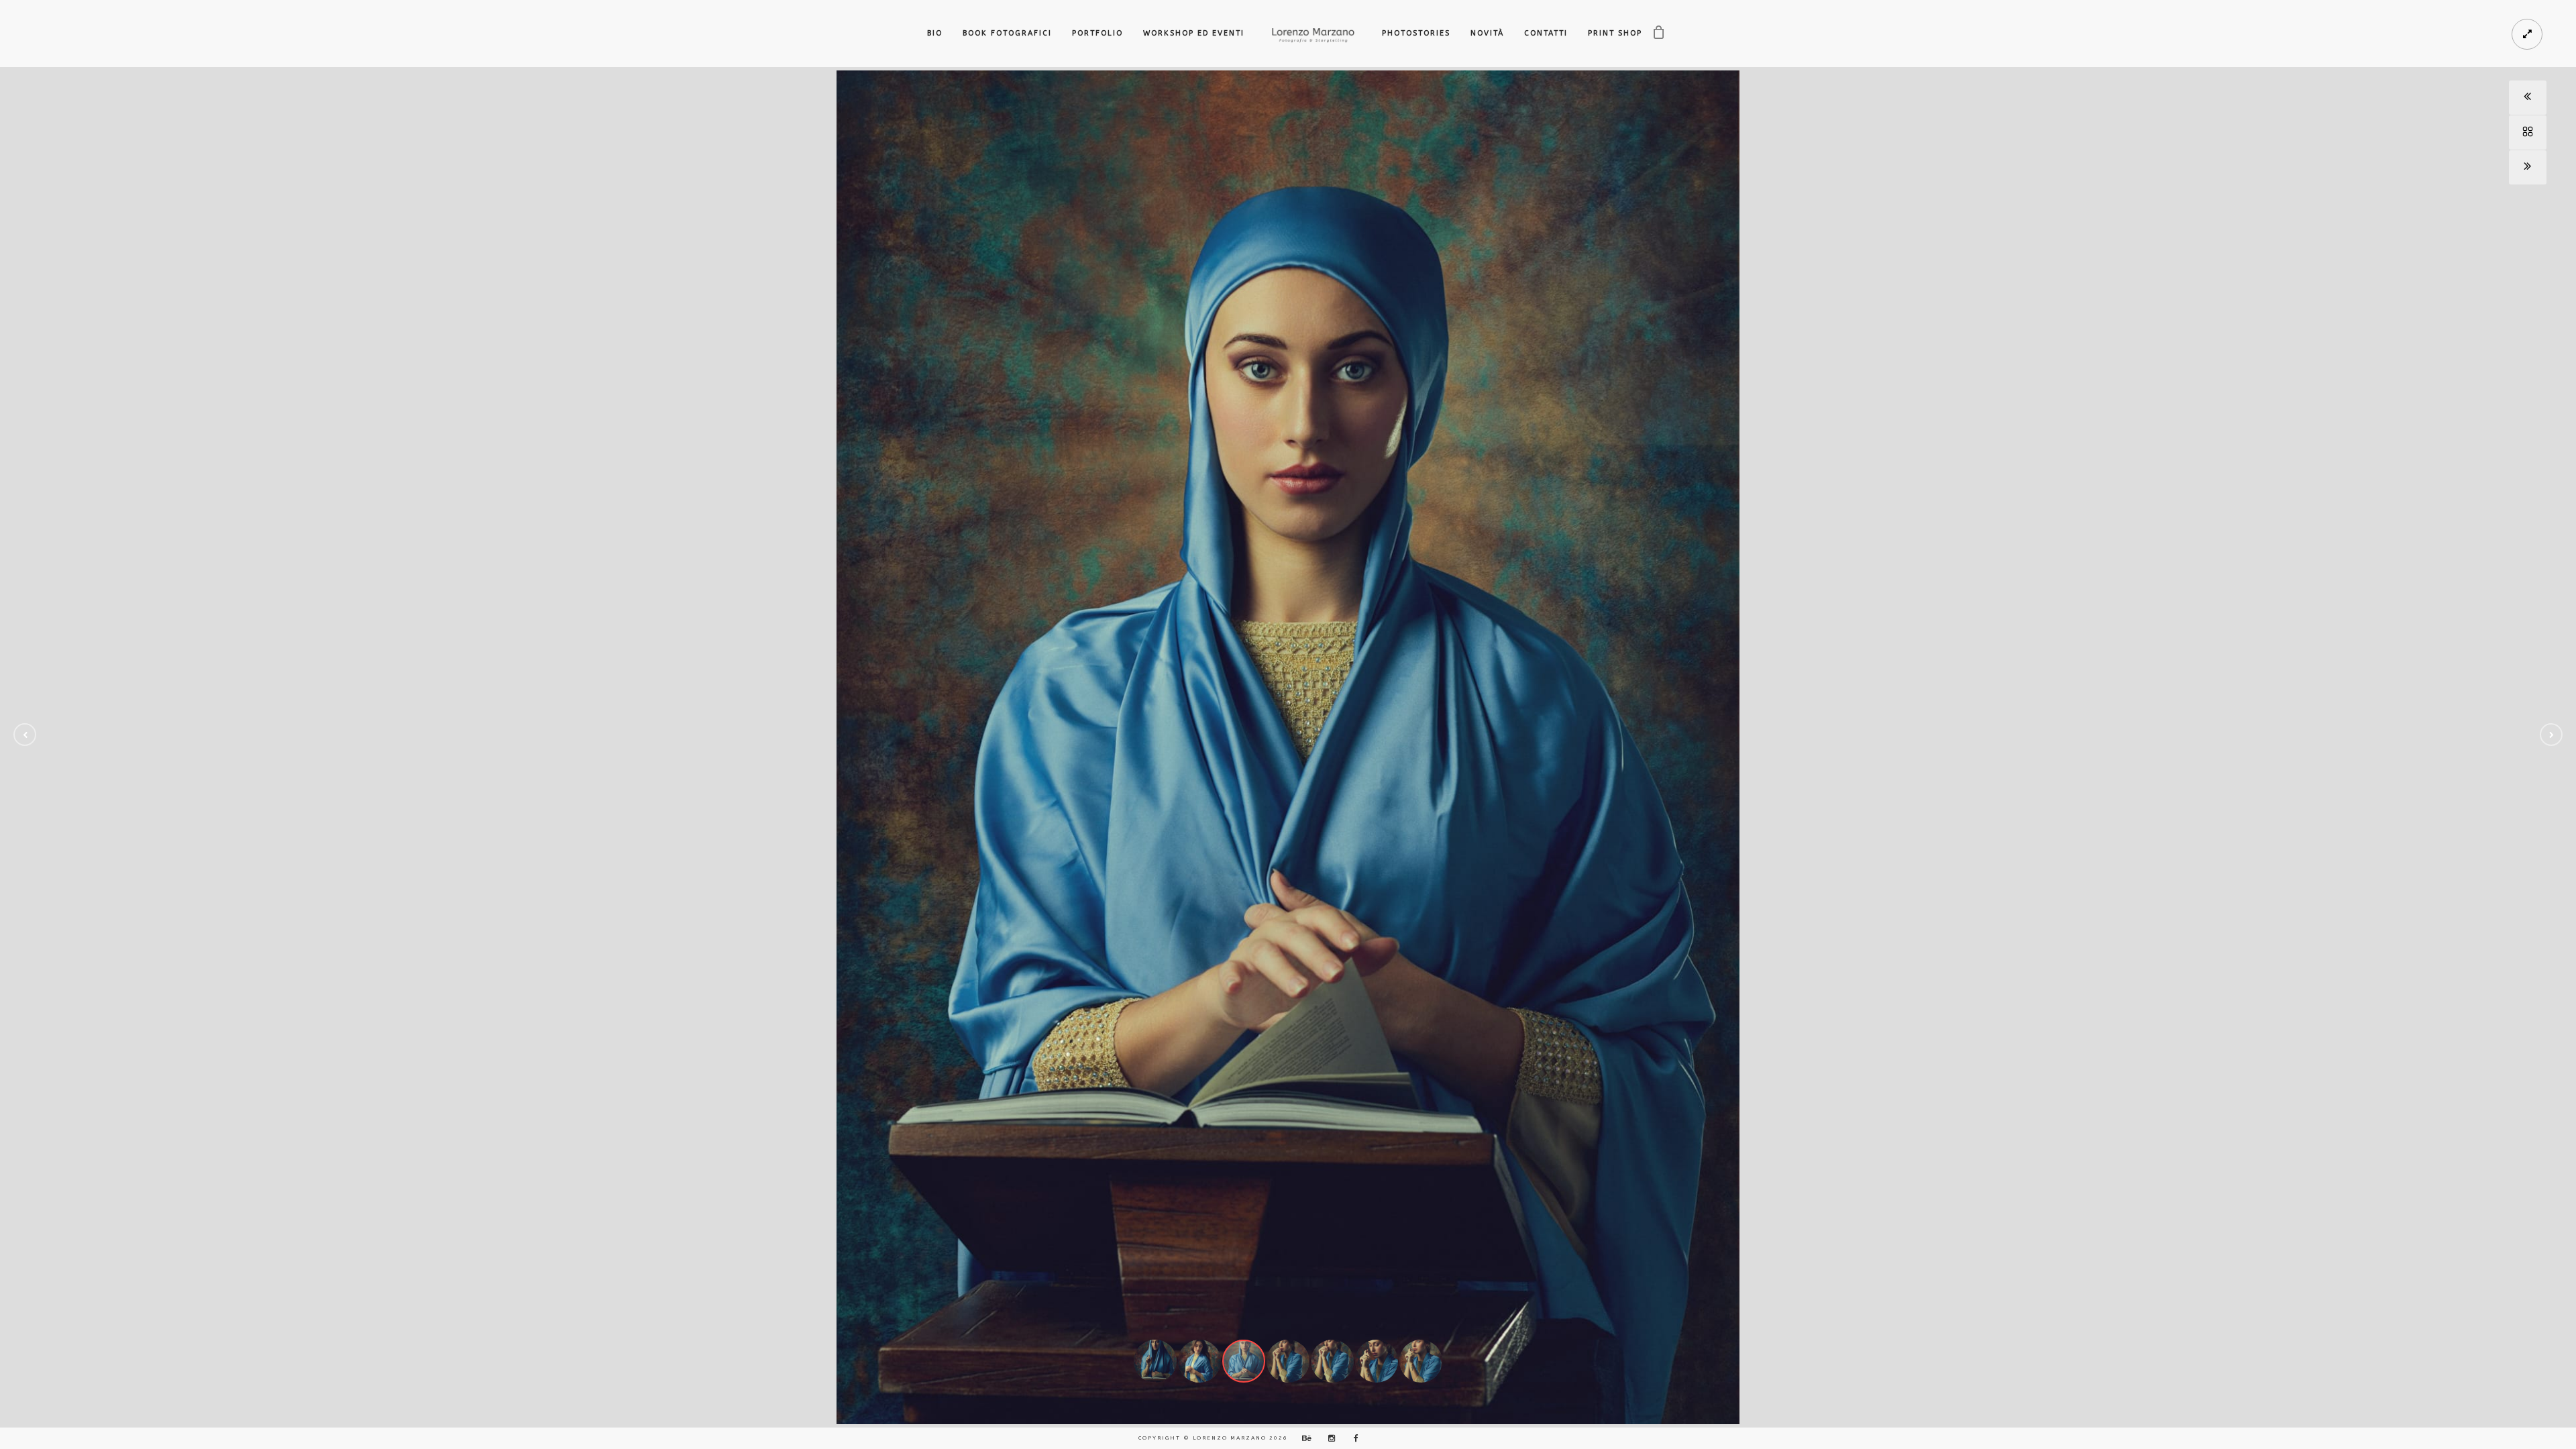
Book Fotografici (1007, 33)
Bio (935, 33)
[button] (25, 735)
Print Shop (1615, 33)
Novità (1487, 33)
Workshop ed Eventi (1194, 33)
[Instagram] (1328, 1438)
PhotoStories (1416, 33)
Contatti (1546, 33)
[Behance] (1305, 1438)
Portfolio (1097, 33)
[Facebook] (1352, 1438)
